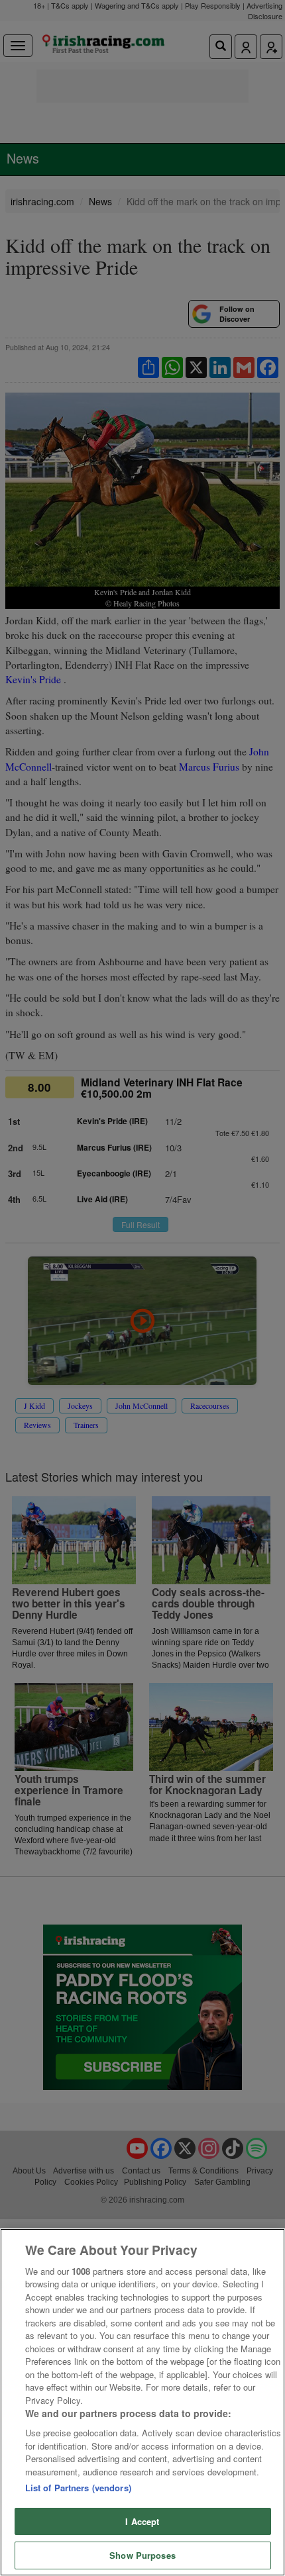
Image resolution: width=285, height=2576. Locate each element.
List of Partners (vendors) (78, 2488)
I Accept (142, 2521)
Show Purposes (142, 2555)
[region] (142, 2402)
